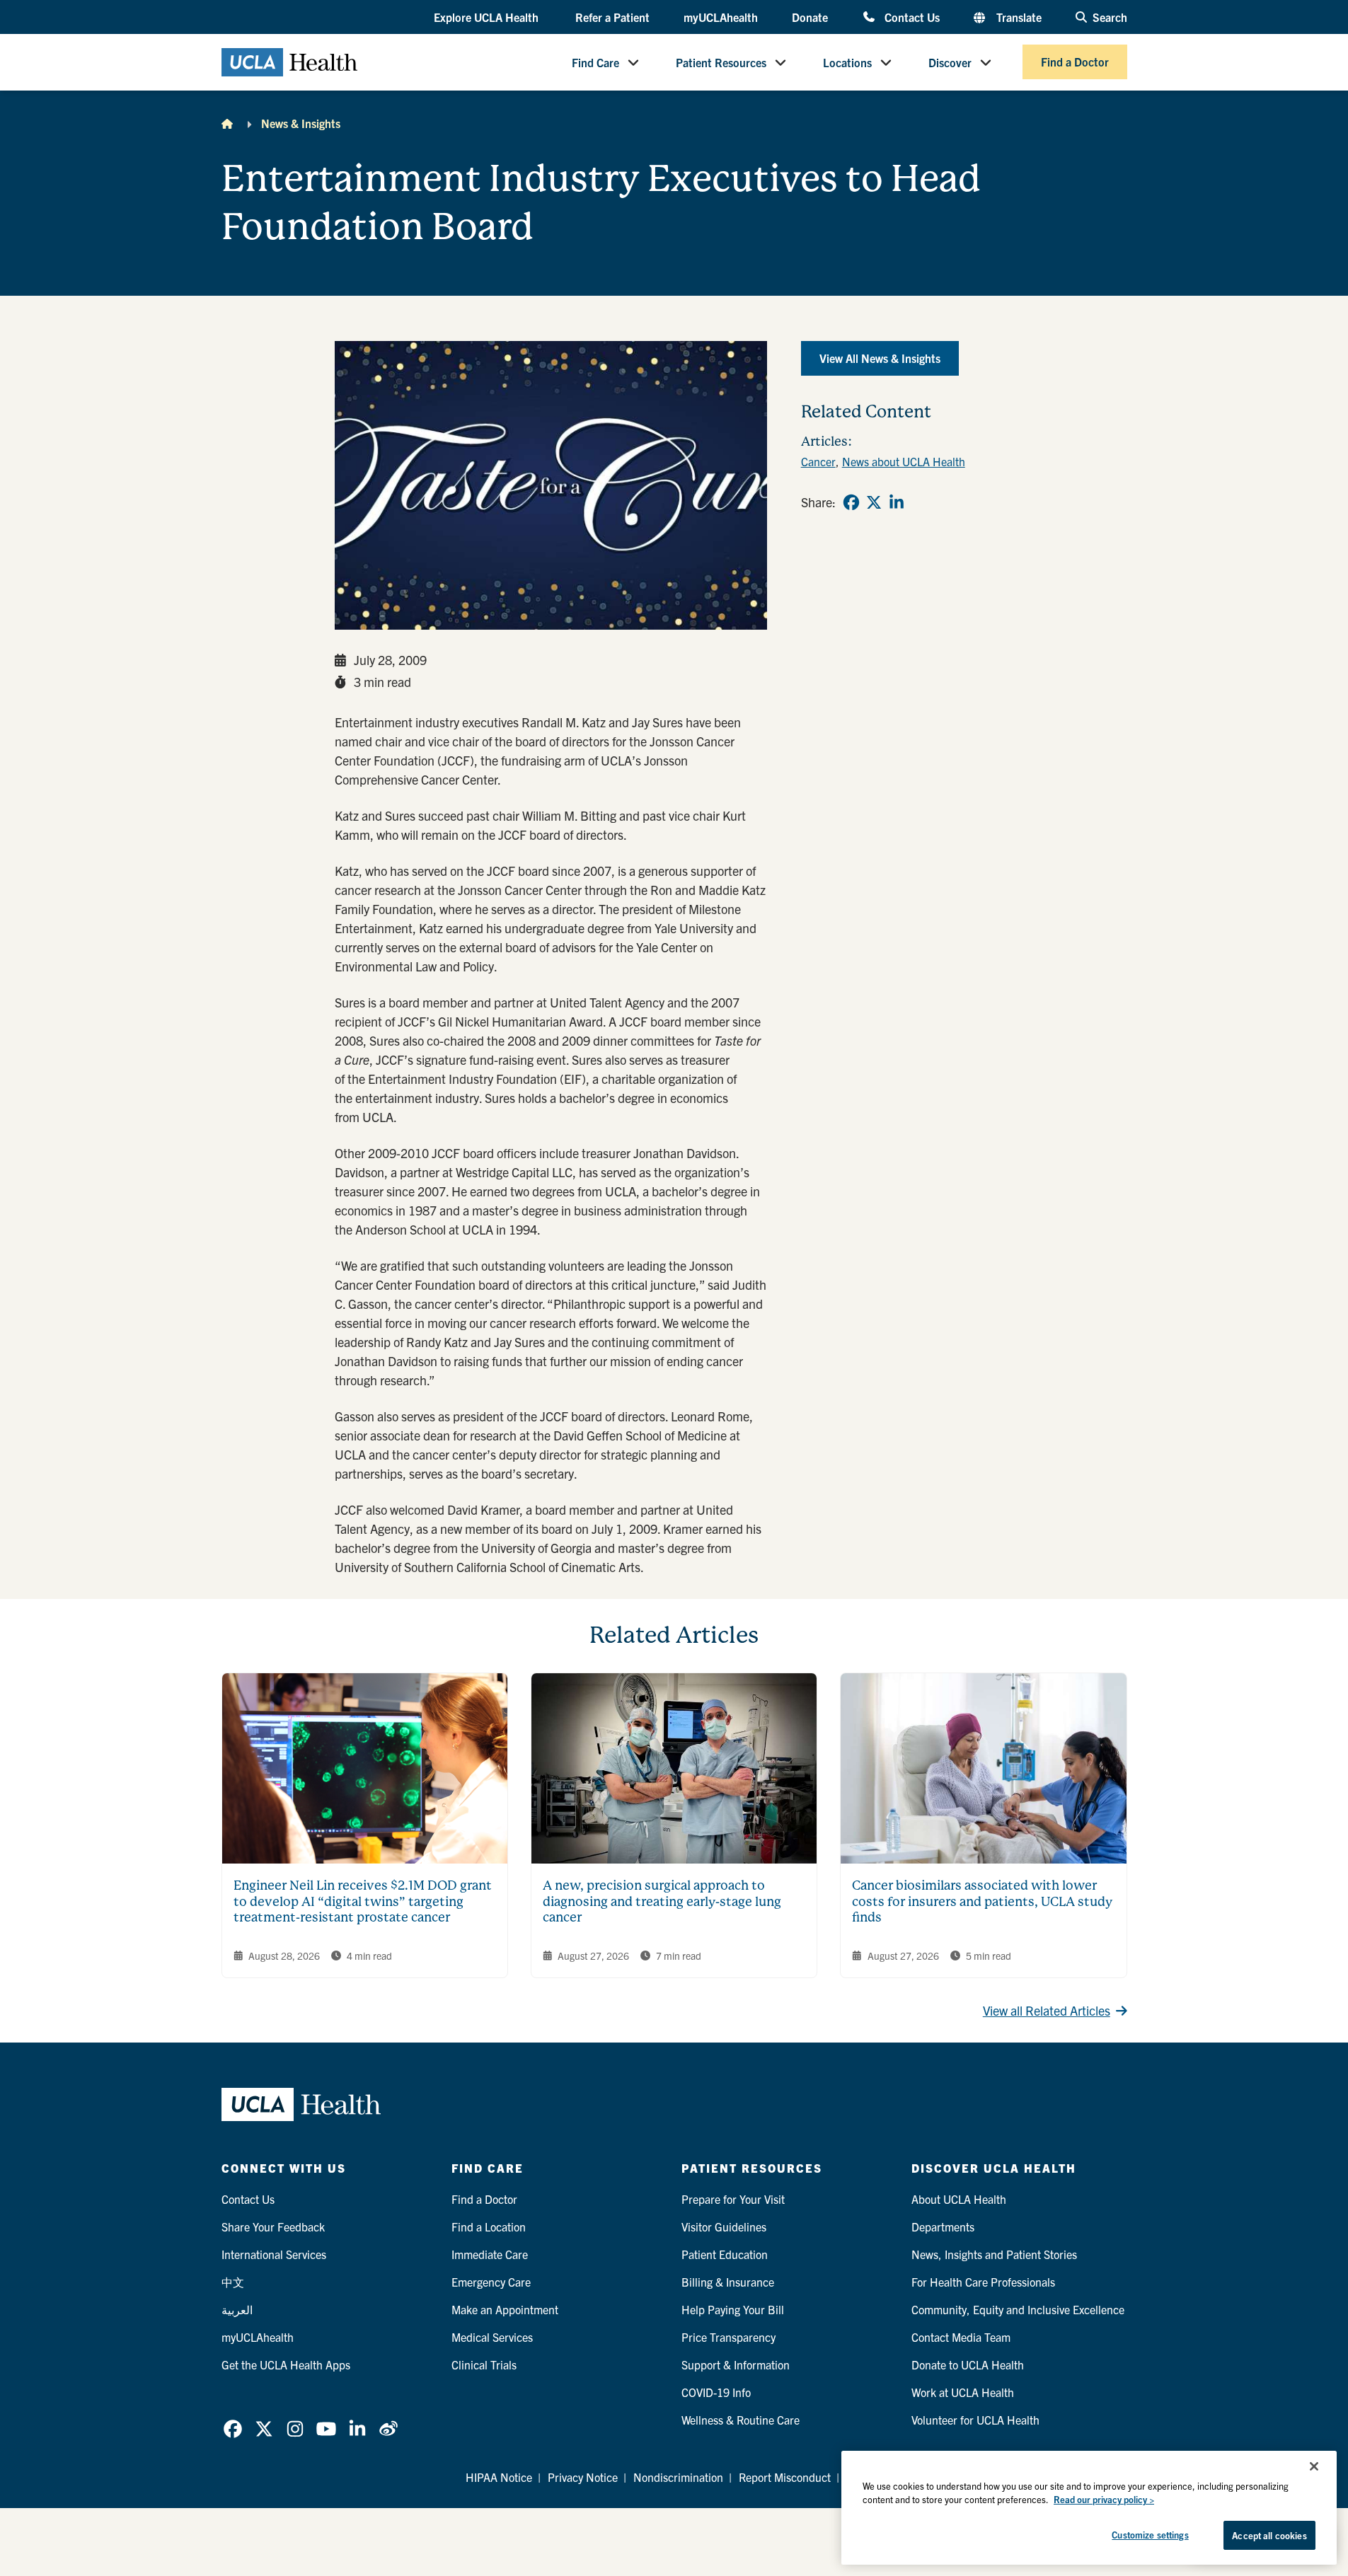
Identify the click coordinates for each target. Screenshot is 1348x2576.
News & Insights (301, 123)
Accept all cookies (1269, 2535)
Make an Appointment (505, 2309)
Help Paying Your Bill (733, 2309)
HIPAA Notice (499, 2477)
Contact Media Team (961, 2337)
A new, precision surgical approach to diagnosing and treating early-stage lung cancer (662, 1901)
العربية (237, 2309)
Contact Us (912, 17)
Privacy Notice (583, 2477)
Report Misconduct (785, 2477)
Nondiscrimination (678, 2477)
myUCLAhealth (721, 17)
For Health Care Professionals (983, 2282)
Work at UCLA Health (963, 2392)
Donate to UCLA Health (968, 2364)
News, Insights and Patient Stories (994, 2254)
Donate (810, 17)
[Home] (227, 123)
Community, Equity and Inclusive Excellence (1018, 2309)
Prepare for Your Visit (733, 2199)
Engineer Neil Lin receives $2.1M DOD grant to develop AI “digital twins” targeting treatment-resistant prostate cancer (363, 1901)
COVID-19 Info (716, 2392)
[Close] (1314, 2466)
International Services (274, 2254)
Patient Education (725, 2254)
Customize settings (1150, 2535)
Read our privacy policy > (1104, 2500)
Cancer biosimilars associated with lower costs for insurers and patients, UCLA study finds (982, 1901)
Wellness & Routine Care (741, 2420)
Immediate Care (490, 2254)
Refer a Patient (612, 17)
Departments (943, 2226)
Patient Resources (721, 62)
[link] (851, 502)
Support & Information (736, 2364)
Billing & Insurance (728, 2282)
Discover (950, 62)
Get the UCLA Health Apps (286, 2364)
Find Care (595, 62)
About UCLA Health (959, 2199)
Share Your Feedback (273, 2226)
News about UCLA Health (904, 461)
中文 (233, 2282)
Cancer (818, 461)
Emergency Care (491, 2282)
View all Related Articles (1047, 2010)
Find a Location (489, 2226)
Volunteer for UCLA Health (975, 2420)
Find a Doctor (1075, 62)
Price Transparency (728, 2337)
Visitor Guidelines (724, 2226)
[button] (488, 18)
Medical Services (492, 2337)
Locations (847, 62)
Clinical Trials (484, 2364)
